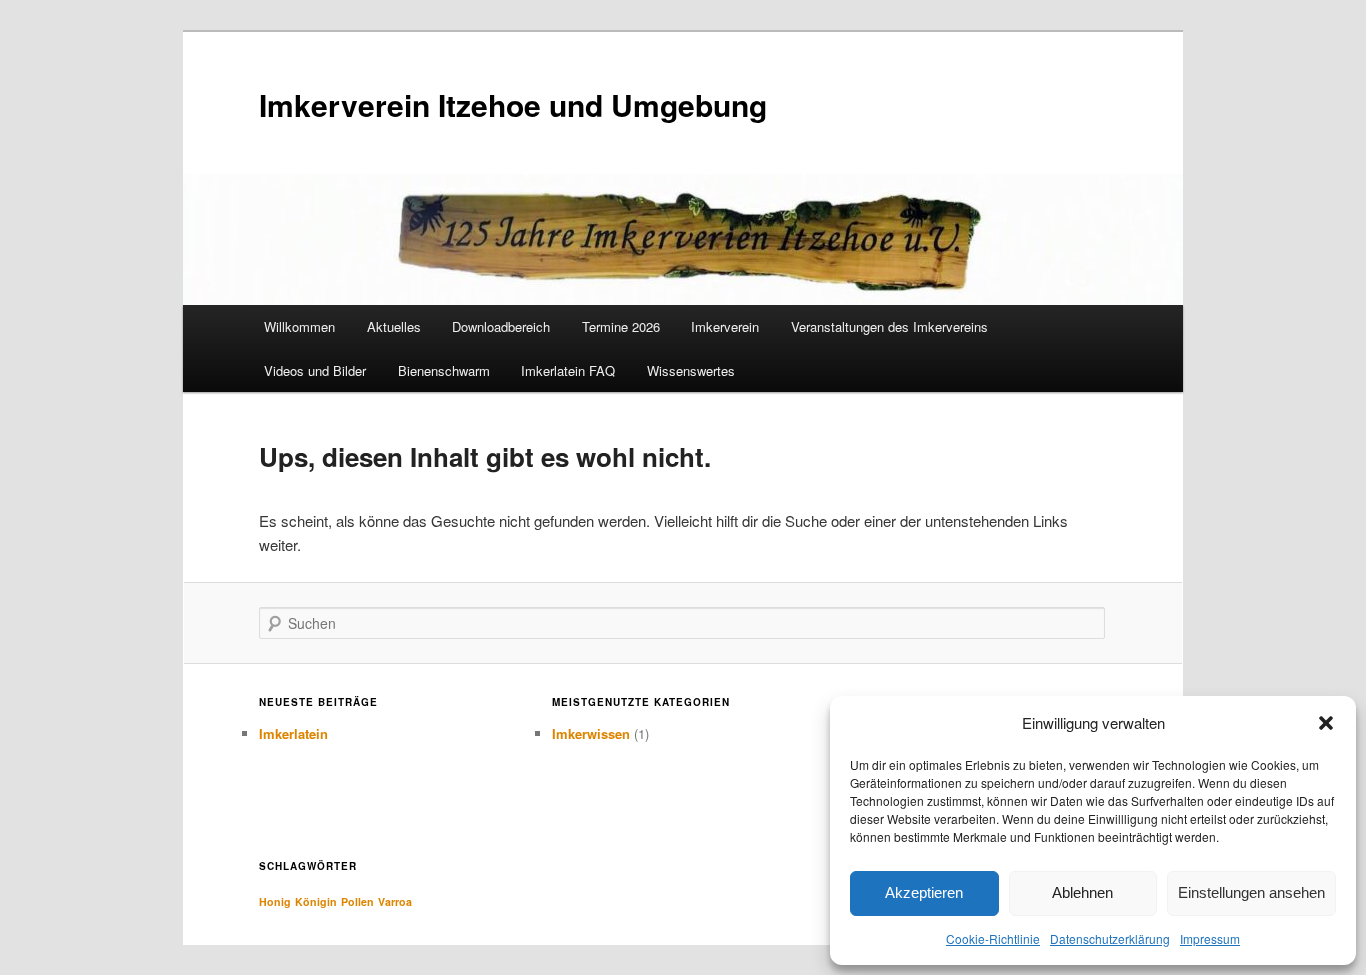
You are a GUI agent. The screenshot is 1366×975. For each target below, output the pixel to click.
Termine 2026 (621, 326)
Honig (275, 901)
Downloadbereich (501, 326)
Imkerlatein (293, 733)
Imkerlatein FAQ (568, 370)
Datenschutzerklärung (1110, 938)
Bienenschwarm (444, 370)
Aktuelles (394, 326)
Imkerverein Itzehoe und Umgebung (513, 104)
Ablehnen (1082, 892)
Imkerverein (725, 326)
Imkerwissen (591, 733)
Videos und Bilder (315, 370)
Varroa (395, 901)
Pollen (357, 901)
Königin (316, 901)
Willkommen (299, 326)
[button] (1326, 723)
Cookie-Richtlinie (993, 938)
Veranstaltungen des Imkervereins (889, 326)
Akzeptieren (924, 892)
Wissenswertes (691, 370)
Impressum (1210, 938)
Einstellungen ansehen (1251, 892)
